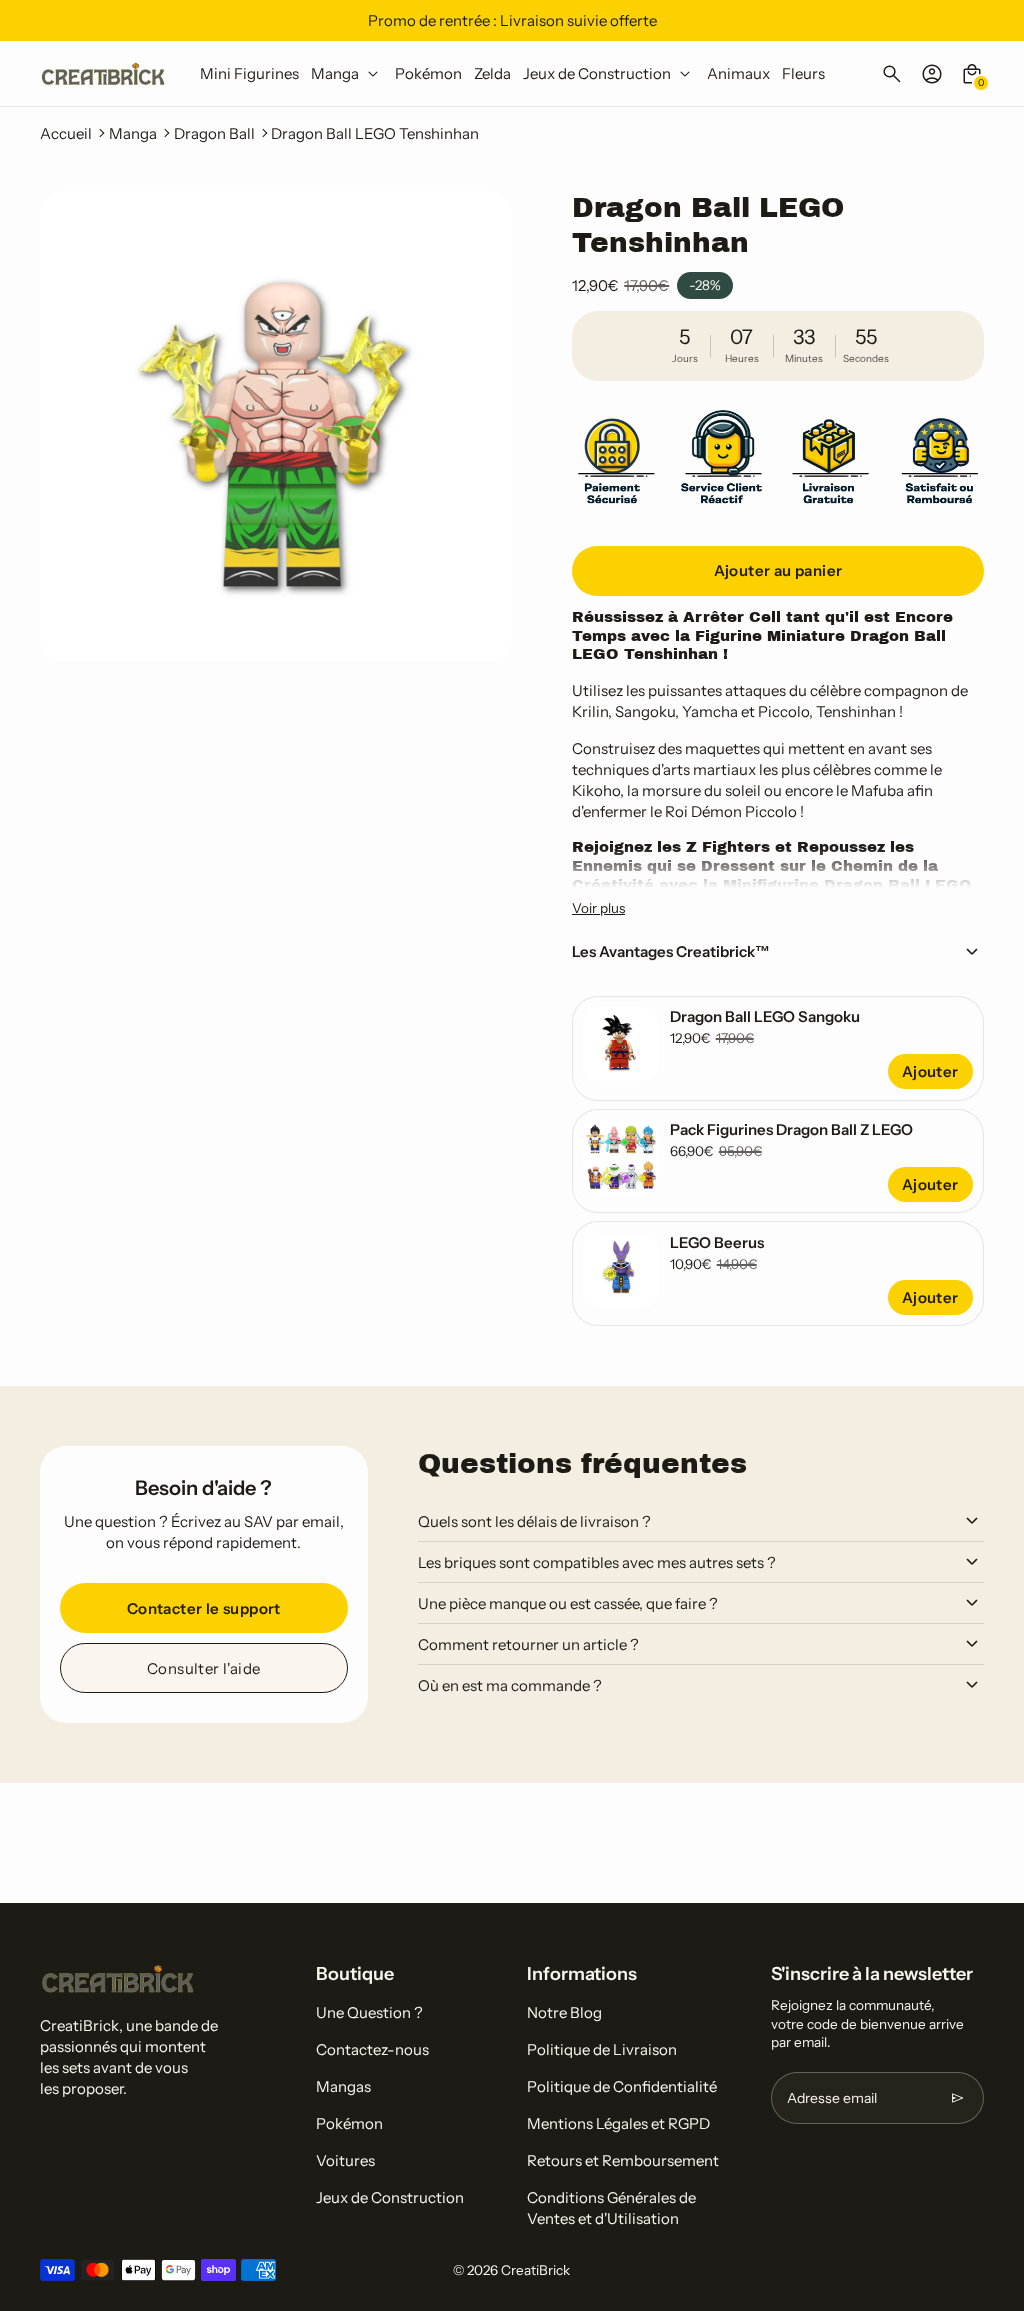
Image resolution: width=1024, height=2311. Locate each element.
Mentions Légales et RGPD (618, 2123)
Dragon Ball (214, 133)
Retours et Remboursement (623, 2160)
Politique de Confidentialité (622, 2086)
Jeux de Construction (390, 2197)
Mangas (343, 2086)
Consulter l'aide (203, 1668)
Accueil (66, 133)
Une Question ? (369, 2012)
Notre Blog (564, 2012)
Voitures (345, 2160)
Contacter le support (204, 1608)
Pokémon (349, 2123)
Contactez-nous (372, 2049)
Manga (133, 133)
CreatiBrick (535, 2270)
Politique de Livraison (602, 2049)
